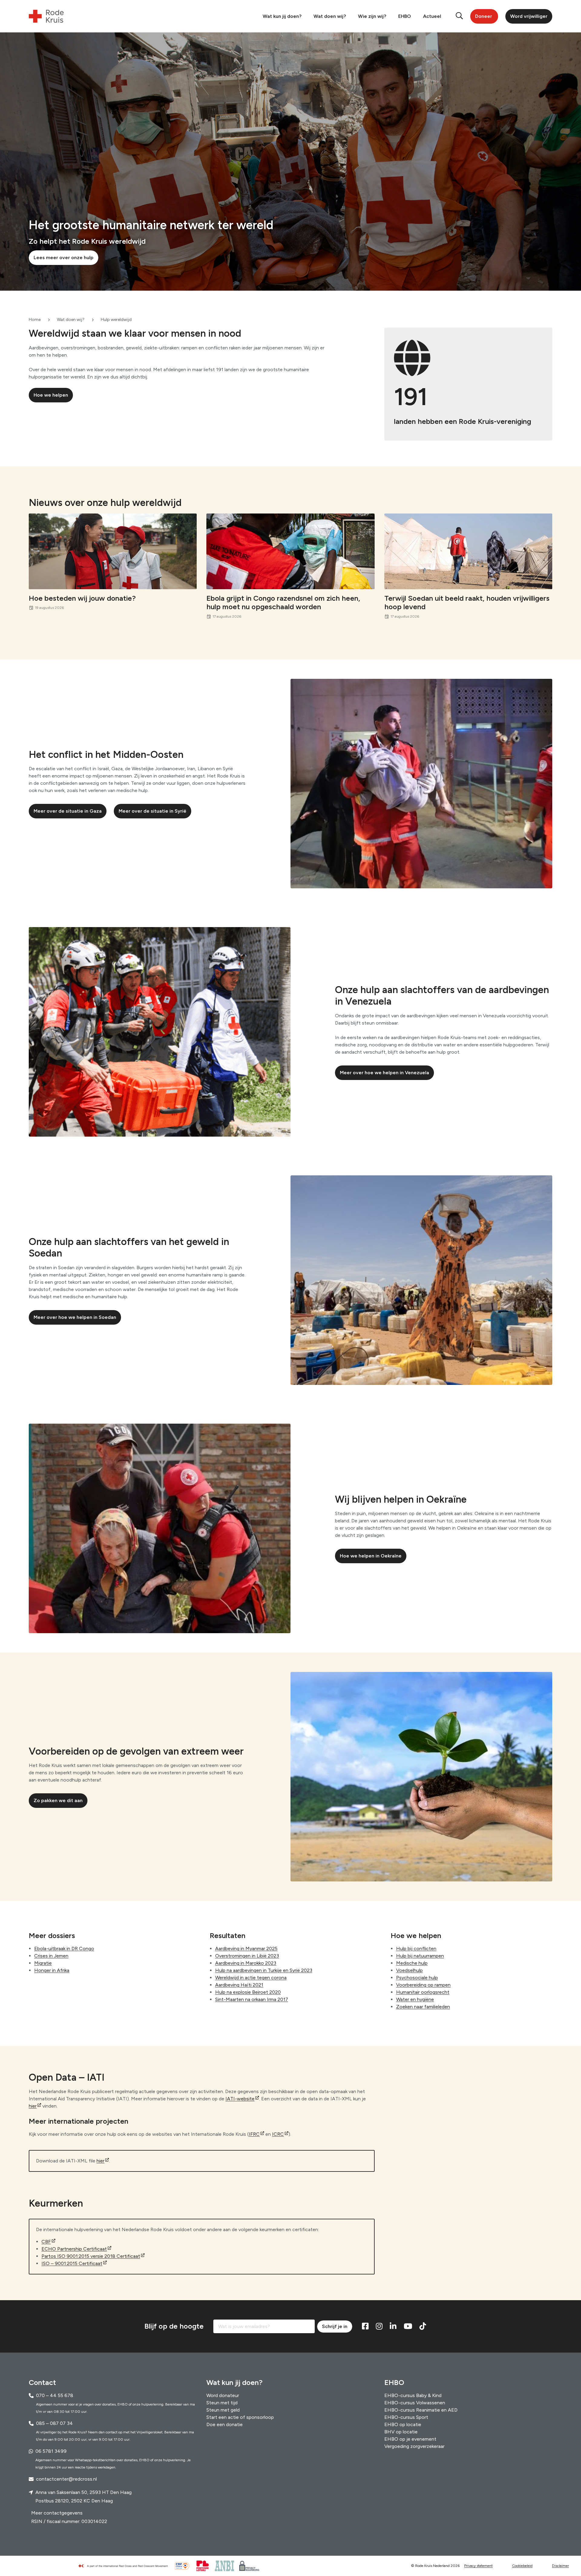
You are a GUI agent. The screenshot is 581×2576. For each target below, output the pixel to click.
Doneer (484, 16)
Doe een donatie (225, 2424)
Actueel (432, 16)
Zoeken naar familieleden (423, 2007)
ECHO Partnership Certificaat (74, 2249)
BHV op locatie (401, 2432)
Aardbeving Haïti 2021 (239, 1985)
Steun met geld (223, 2410)
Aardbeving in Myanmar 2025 (246, 1949)
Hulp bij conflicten (416, 1949)
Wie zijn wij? (372, 16)
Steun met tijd (222, 2403)
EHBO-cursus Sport (406, 2417)
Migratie (43, 1963)
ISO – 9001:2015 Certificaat (72, 2263)
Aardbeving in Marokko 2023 (246, 1963)
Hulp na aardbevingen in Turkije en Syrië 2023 (264, 1970)
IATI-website (240, 2099)
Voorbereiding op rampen (423, 1985)
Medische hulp (412, 1963)
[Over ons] (126, 2566)
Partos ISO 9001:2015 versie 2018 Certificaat (91, 2256)
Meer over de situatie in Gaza (68, 811)
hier (33, 2106)
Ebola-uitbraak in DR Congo (64, 1949)
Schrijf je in (335, 2326)
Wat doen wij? (330, 16)
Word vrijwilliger (529, 16)
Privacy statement (478, 2566)
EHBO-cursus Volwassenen (415, 2403)
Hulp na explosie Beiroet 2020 (248, 1992)
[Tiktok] (423, 2327)
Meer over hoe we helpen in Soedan (75, 1317)
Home (35, 320)
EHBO (405, 16)
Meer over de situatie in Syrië (153, 811)
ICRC (278, 2134)
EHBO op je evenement (410, 2439)
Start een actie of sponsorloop (240, 2417)
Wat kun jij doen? (282, 16)
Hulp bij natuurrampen (420, 1956)
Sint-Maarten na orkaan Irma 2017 (252, 1999)
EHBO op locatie (403, 2424)
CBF (46, 2242)
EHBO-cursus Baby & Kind (413, 2395)
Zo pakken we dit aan (58, 1800)
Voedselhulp (409, 1970)
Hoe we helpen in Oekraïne (371, 1556)
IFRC (254, 2134)
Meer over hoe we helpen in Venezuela (384, 1073)
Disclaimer (560, 2566)
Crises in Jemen (51, 1956)
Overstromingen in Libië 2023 (247, 1956)
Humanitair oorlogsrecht (423, 1992)
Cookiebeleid (522, 2566)
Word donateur (223, 2395)
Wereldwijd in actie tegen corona (251, 1978)
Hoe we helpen (51, 395)
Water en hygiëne (415, 1999)
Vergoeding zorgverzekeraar (414, 2446)
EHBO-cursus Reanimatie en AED (421, 2410)
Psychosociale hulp (417, 1978)
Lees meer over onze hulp (64, 258)
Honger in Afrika (52, 1970)
